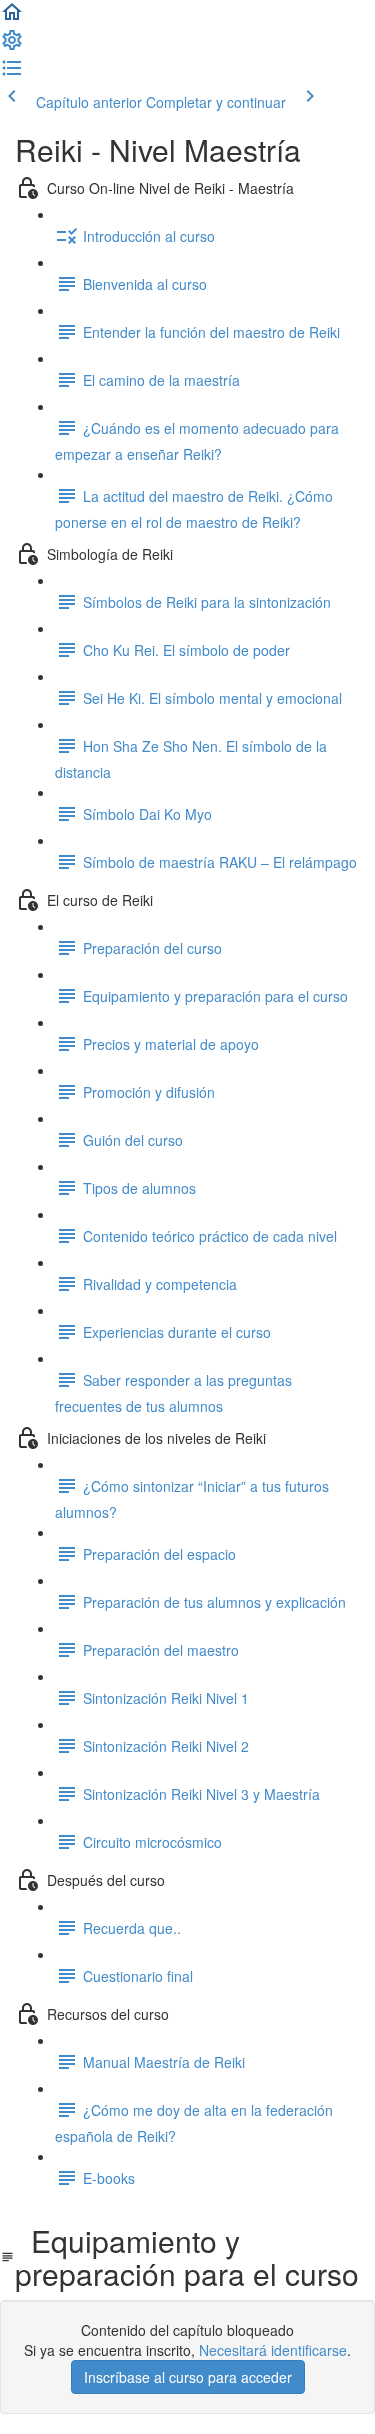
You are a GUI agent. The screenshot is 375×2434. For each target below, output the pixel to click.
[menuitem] (12, 46)
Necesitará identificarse (273, 2350)
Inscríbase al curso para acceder (188, 2377)
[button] (12, 18)
